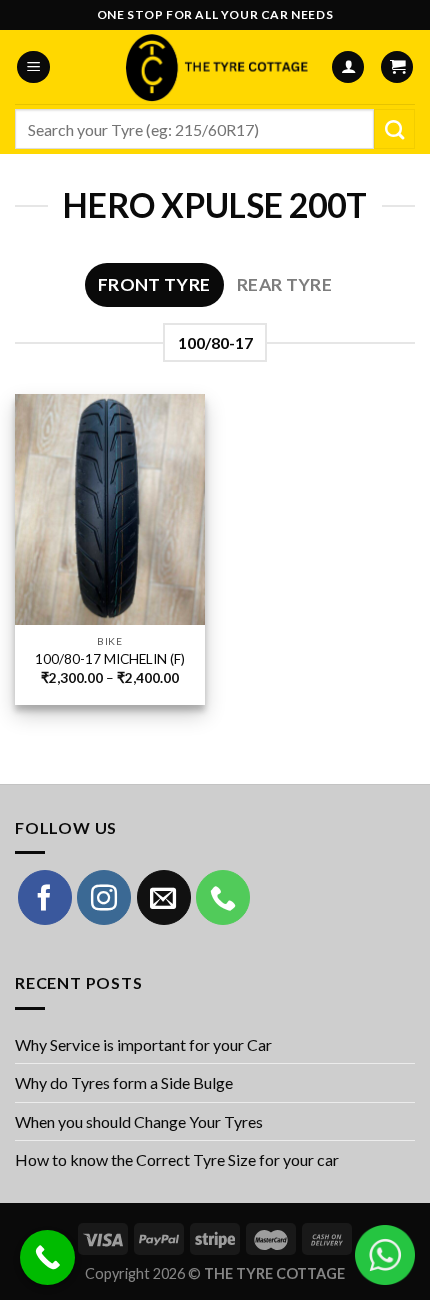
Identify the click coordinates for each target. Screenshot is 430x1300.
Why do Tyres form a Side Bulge (124, 1082)
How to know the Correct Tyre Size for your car (177, 1159)
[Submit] (394, 129)
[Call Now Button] (47, 1257)
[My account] (348, 67)
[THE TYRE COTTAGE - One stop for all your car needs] (215, 67)
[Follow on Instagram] (104, 897)
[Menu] (33, 67)
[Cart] (397, 67)
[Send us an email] (164, 897)
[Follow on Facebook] (45, 897)
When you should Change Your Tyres (139, 1121)
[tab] (154, 285)
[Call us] (223, 897)
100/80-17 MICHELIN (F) (110, 659)
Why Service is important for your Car (143, 1044)
